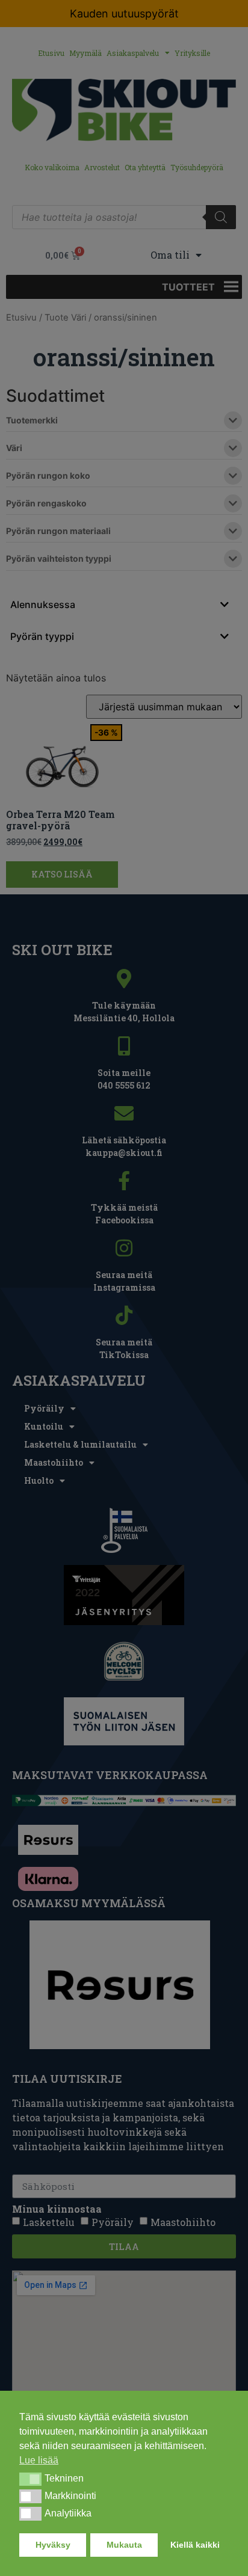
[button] (30, 2479)
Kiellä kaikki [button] (195, 2545)
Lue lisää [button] (39, 2460)
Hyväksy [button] (53, 2545)
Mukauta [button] (124, 2545)
